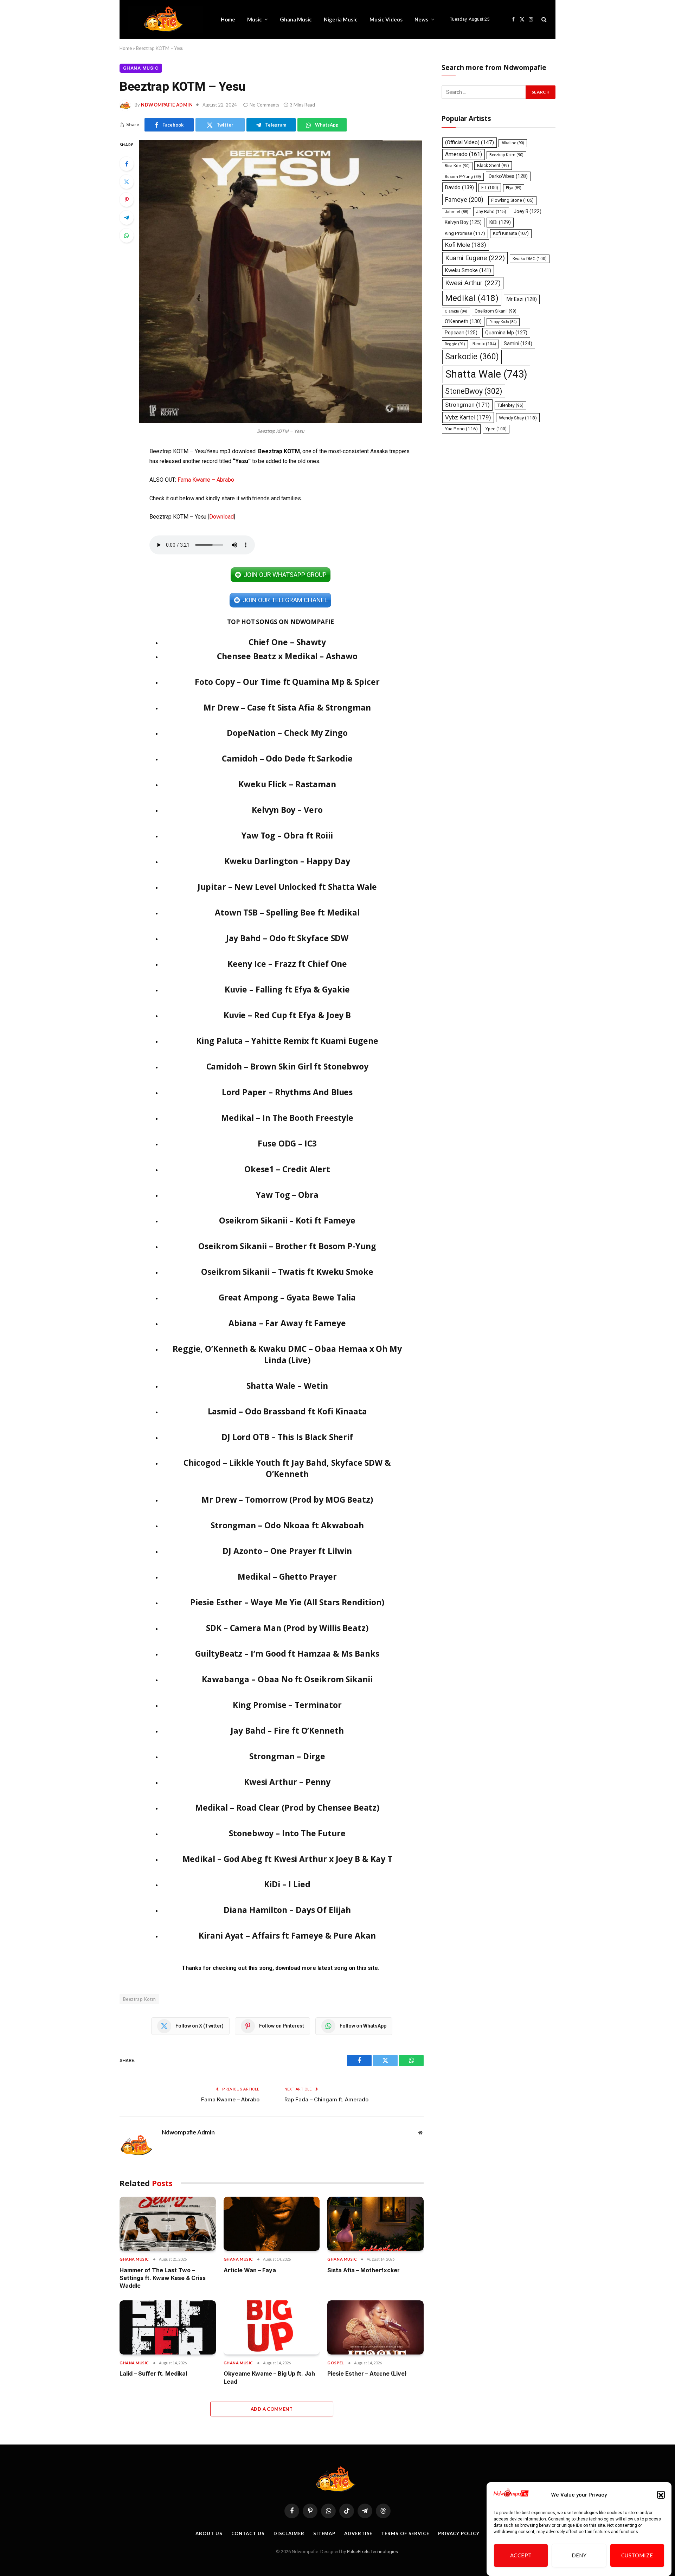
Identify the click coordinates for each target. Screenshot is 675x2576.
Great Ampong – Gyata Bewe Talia (287, 1297)
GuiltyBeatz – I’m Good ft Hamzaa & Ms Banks (287, 1653)
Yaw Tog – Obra (287, 1195)
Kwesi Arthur (473, 283)
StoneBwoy (474, 391)
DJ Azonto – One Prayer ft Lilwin (287, 1551)
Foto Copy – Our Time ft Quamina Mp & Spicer (287, 682)
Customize (637, 2556)
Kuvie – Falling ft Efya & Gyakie (287, 989)
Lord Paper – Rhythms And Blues (287, 1092)
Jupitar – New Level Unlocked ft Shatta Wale (287, 887)
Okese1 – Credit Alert (287, 1169)
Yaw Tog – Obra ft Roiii (287, 835)
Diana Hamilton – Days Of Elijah (287, 1910)
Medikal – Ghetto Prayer (287, 1576)
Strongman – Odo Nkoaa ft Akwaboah (287, 1525)
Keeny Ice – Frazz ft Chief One (287, 964)
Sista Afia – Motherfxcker (364, 2270)
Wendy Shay (518, 418)
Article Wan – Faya (250, 2270)
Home (228, 19)
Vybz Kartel (468, 417)
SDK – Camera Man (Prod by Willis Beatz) (287, 1628)
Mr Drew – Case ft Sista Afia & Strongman (287, 707)
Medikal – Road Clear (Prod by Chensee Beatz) (287, 1807)
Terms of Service (405, 2533)
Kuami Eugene (475, 258)
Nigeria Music (341, 19)
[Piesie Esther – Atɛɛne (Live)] (375, 2327)
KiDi (500, 222)
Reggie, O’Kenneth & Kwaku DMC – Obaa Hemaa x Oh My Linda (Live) (287, 1354)
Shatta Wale (486, 374)
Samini (518, 343)
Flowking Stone (512, 200)
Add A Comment (272, 2409)
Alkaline (513, 143)
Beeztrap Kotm (139, 1999)
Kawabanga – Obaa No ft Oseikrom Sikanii (287, 1679)
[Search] (543, 20)
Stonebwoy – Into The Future (287, 1833)
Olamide (456, 311)
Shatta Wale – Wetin (287, 1386)
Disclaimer (289, 2533)
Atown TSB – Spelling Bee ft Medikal (287, 912)
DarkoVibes (508, 176)
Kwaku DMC (530, 259)
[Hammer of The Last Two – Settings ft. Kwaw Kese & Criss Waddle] (168, 2224)
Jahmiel (457, 212)
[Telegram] (127, 218)
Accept (521, 2556)
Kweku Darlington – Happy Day (287, 861)
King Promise (465, 233)
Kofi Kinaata (511, 233)
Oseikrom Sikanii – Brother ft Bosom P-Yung (287, 1246)
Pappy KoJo (503, 322)
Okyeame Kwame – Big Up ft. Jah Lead (269, 2377)
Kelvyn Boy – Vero (287, 810)
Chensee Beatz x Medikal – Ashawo (287, 656)
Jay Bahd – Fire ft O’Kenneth (287, 1730)
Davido (459, 187)
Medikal (472, 298)
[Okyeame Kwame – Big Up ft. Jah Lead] (272, 2327)
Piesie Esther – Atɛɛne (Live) (367, 2373)
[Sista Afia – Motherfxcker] (375, 2224)
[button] (661, 2495)
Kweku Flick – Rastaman (287, 784)
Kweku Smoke (468, 270)
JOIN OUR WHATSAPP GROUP (285, 575)
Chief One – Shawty (287, 642)
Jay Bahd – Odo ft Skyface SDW (287, 938)
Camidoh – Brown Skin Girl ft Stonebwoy (287, 1066)
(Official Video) (470, 142)
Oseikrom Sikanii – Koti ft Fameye (287, 1220)
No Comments (264, 105)
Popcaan (461, 333)
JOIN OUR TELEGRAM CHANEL (285, 600)
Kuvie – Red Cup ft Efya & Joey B (287, 1015)
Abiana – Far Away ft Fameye (287, 1323)
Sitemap (324, 2533)
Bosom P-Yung (463, 177)
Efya (514, 188)
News (421, 19)
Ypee (496, 429)
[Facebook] (127, 164)
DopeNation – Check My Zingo (287, 733)
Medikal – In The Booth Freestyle (287, 1118)
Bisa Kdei (457, 166)
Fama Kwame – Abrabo (206, 480)
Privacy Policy (459, 2533)
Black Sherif (493, 166)
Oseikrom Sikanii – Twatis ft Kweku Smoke (287, 1272)
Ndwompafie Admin (167, 105)
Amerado (464, 154)
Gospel (336, 2363)
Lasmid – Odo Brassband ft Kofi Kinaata (287, 1411)
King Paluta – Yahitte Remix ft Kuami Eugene (287, 1041)
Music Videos (386, 19)
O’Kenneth (463, 322)
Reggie (455, 344)
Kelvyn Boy (463, 222)
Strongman (467, 405)
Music (255, 19)
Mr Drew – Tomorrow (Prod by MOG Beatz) (287, 1499)
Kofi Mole (466, 245)
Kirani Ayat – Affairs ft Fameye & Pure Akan (287, 1935)
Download (221, 517)
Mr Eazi (522, 299)
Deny (579, 2556)
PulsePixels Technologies (372, 2552)
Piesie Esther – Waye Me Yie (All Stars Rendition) (287, 1602)
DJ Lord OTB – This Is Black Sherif (287, 1437)
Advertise (358, 2533)
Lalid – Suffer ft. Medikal (153, 2373)
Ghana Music (296, 19)
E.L (490, 188)
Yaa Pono (461, 429)
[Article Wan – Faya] (272, 2224)
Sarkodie (472, 357)
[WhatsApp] (127, 236)
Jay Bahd (491, 211)
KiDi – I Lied (287, 1884)
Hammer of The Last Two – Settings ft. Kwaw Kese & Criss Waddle (163, 2278)
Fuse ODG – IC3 (287, 1143)
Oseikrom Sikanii (496, 311)
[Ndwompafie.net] (165, 19)
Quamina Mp (506, 333)
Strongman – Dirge (287, 1756)
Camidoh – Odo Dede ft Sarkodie (287, 758)
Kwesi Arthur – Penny (287, 1782)
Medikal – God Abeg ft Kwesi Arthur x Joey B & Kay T (287, 1859)
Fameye (464, 200)
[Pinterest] (127, 200)
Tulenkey (510, 405)
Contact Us (248, 2533)
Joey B (528, 211)
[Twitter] (127, 182)
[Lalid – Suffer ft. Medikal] (168, 2327)
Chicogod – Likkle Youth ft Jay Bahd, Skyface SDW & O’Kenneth (287, 1468)
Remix (484, 344)
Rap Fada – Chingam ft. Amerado (326, 2099)
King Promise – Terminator (287, 1705)
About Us (209, 2533)
